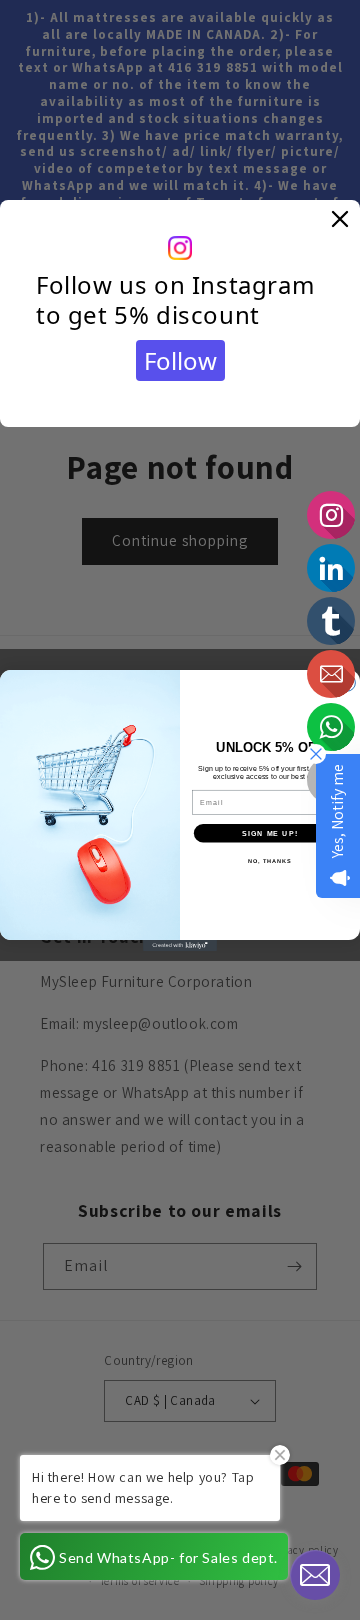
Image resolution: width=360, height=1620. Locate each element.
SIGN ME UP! (270, 832)
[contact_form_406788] (315, 1575)
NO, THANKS (270, 860)
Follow (180, 360)
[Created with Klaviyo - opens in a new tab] (180, 944)
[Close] (340, 220)
